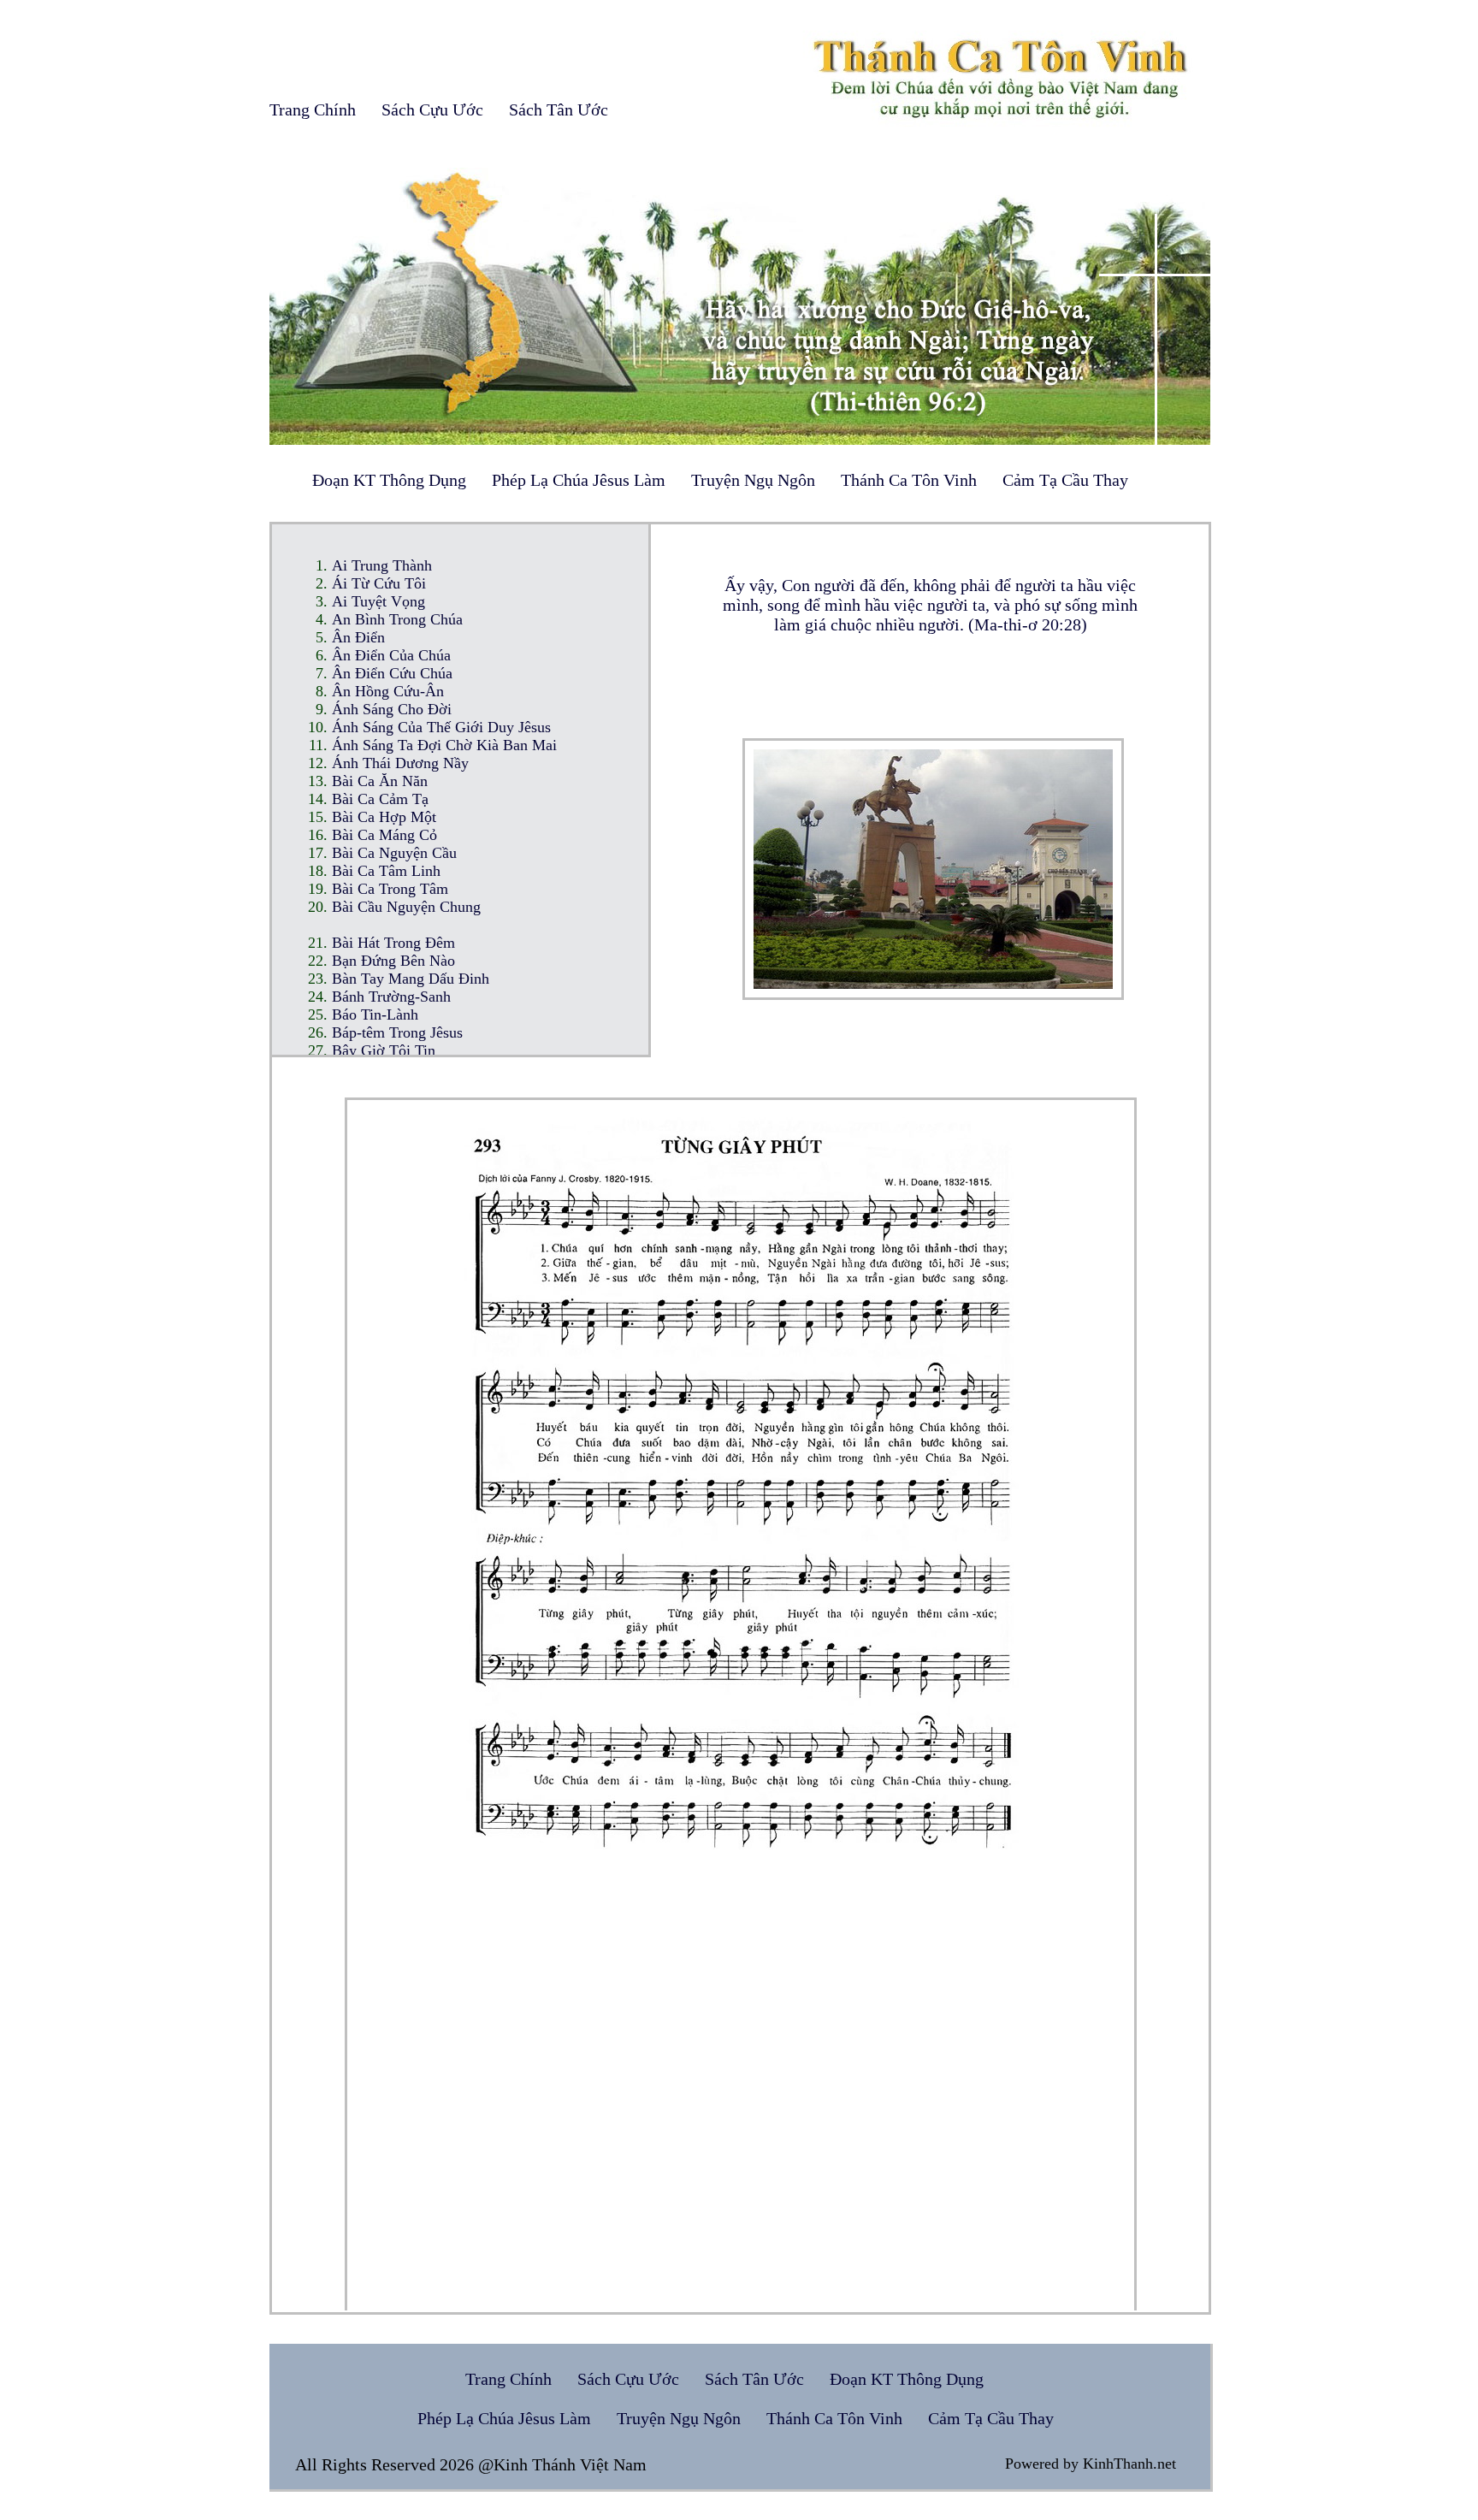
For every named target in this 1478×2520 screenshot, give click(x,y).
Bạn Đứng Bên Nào (393, 961)
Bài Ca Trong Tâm (390, 889)
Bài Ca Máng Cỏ (384, 835)
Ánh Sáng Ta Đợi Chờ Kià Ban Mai (444, 745)
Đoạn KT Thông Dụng (389, 480)
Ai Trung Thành (382, 565)
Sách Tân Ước (559, 109)
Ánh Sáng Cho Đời (392, 709)
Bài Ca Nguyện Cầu (394, 853)
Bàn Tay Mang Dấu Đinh (411, 979)
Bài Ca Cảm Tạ (380, 799)
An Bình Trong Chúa (397, 619)
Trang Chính (313, 109)
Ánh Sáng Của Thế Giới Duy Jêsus (441, 727)
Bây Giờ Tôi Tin (384, 1050)
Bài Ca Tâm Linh (386, 871)
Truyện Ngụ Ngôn (753, 480)
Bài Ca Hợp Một (384, 817)
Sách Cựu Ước (432, 109)
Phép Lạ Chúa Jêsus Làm (579, 480)
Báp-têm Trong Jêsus (397, 1032)
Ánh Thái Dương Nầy (400, 763)
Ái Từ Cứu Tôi (379, 583)
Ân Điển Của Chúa (391, 655)
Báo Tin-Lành (375, 1015)
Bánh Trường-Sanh (391, 997)
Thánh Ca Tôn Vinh (909, 480)
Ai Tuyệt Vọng (378, 601)
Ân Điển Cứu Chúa (392, 673)
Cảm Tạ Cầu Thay (1065, 480)
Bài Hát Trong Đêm (393, 943)
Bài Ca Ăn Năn (380, 781)
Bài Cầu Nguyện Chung (406, 907)
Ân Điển (358, 637)
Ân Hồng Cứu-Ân (388, 691)
